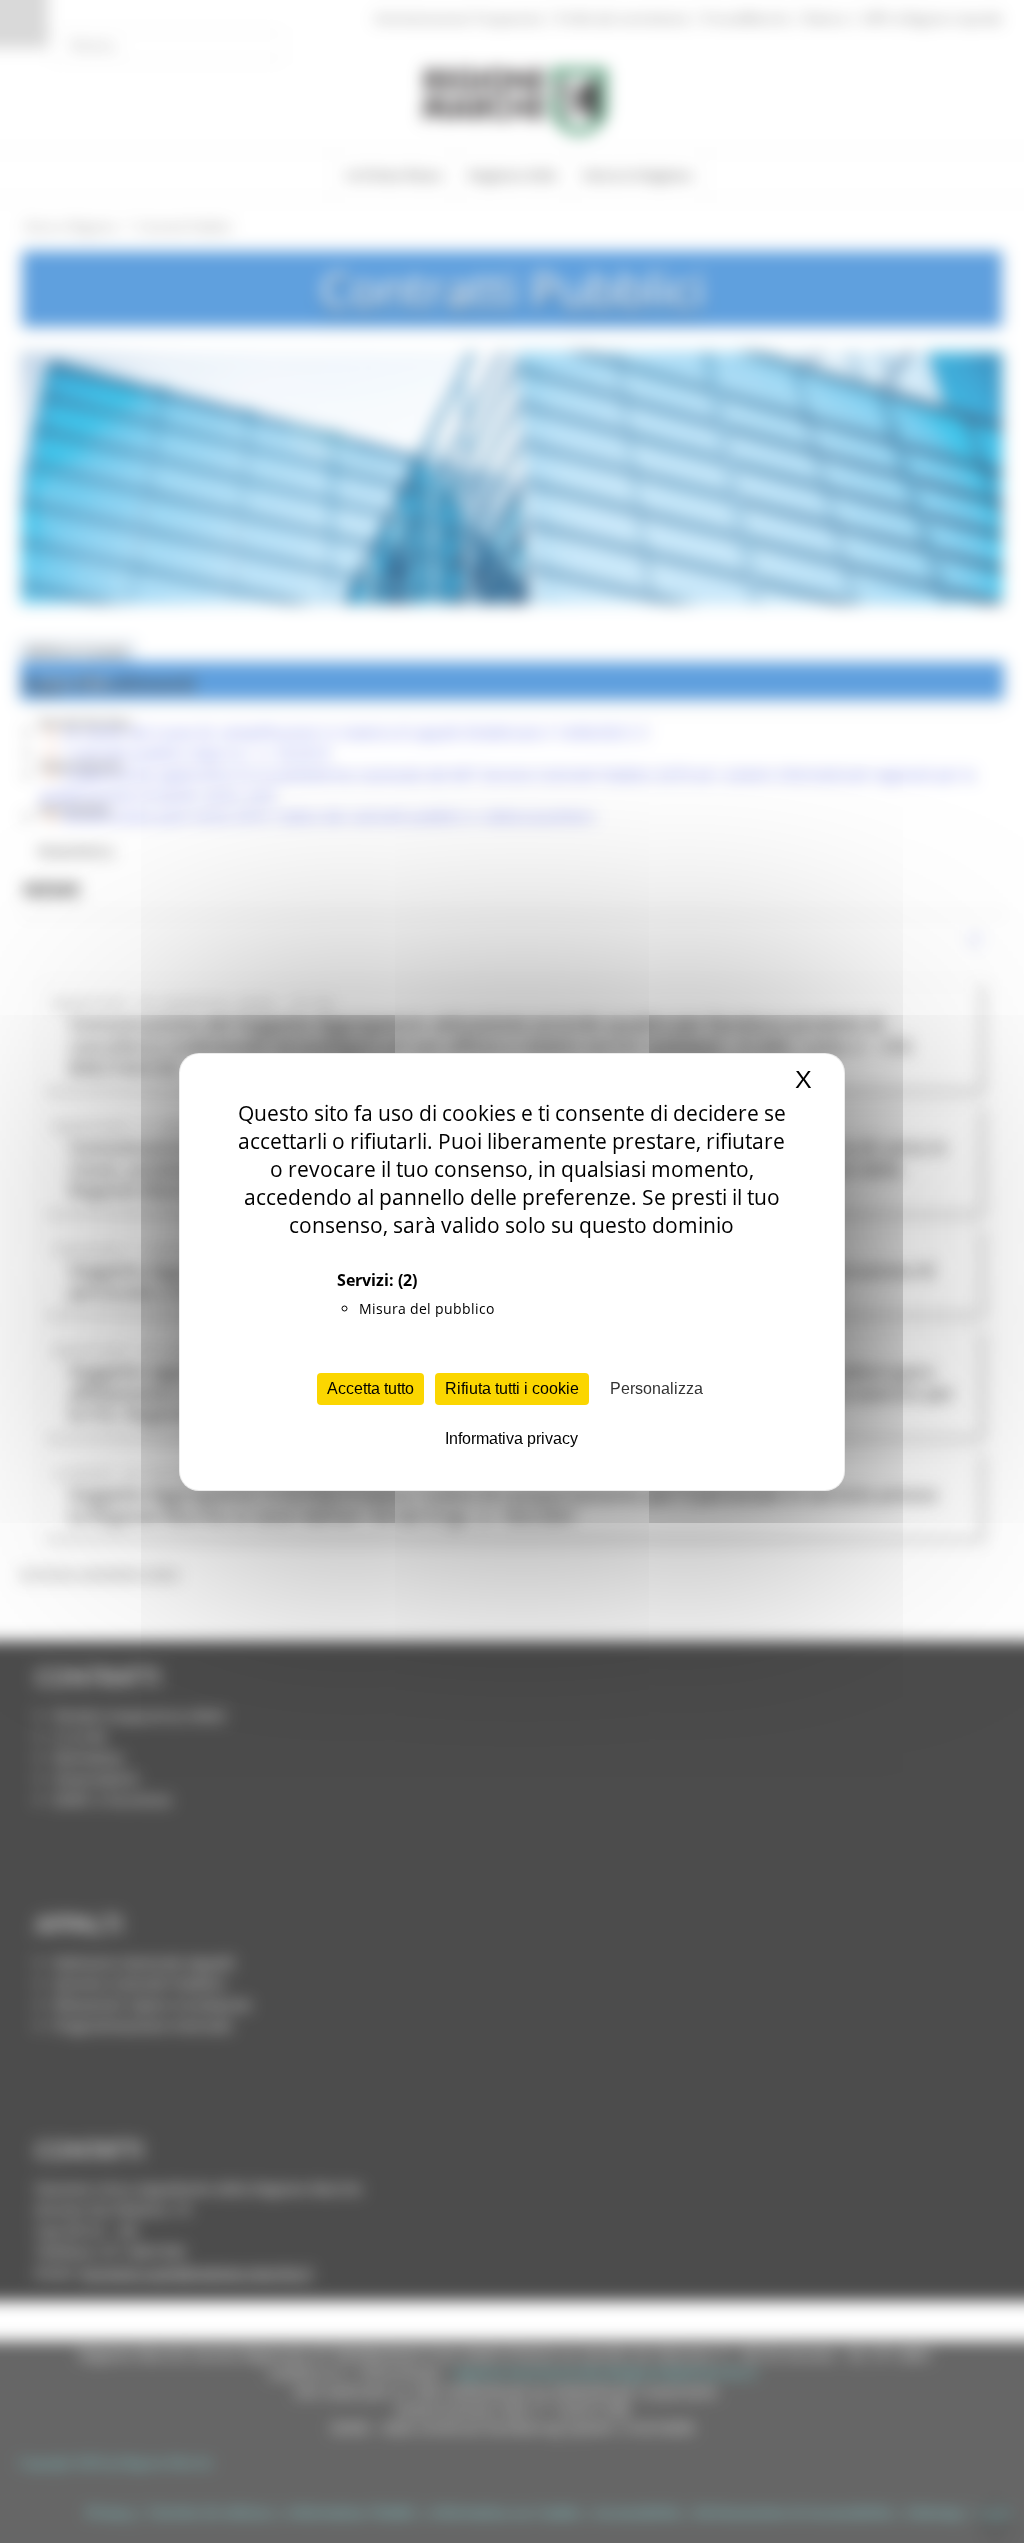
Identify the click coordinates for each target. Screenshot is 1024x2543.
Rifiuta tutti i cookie (512, 1388)
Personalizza (656, 1388)
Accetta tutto (370, 1388)
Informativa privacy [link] (511, 1438)
